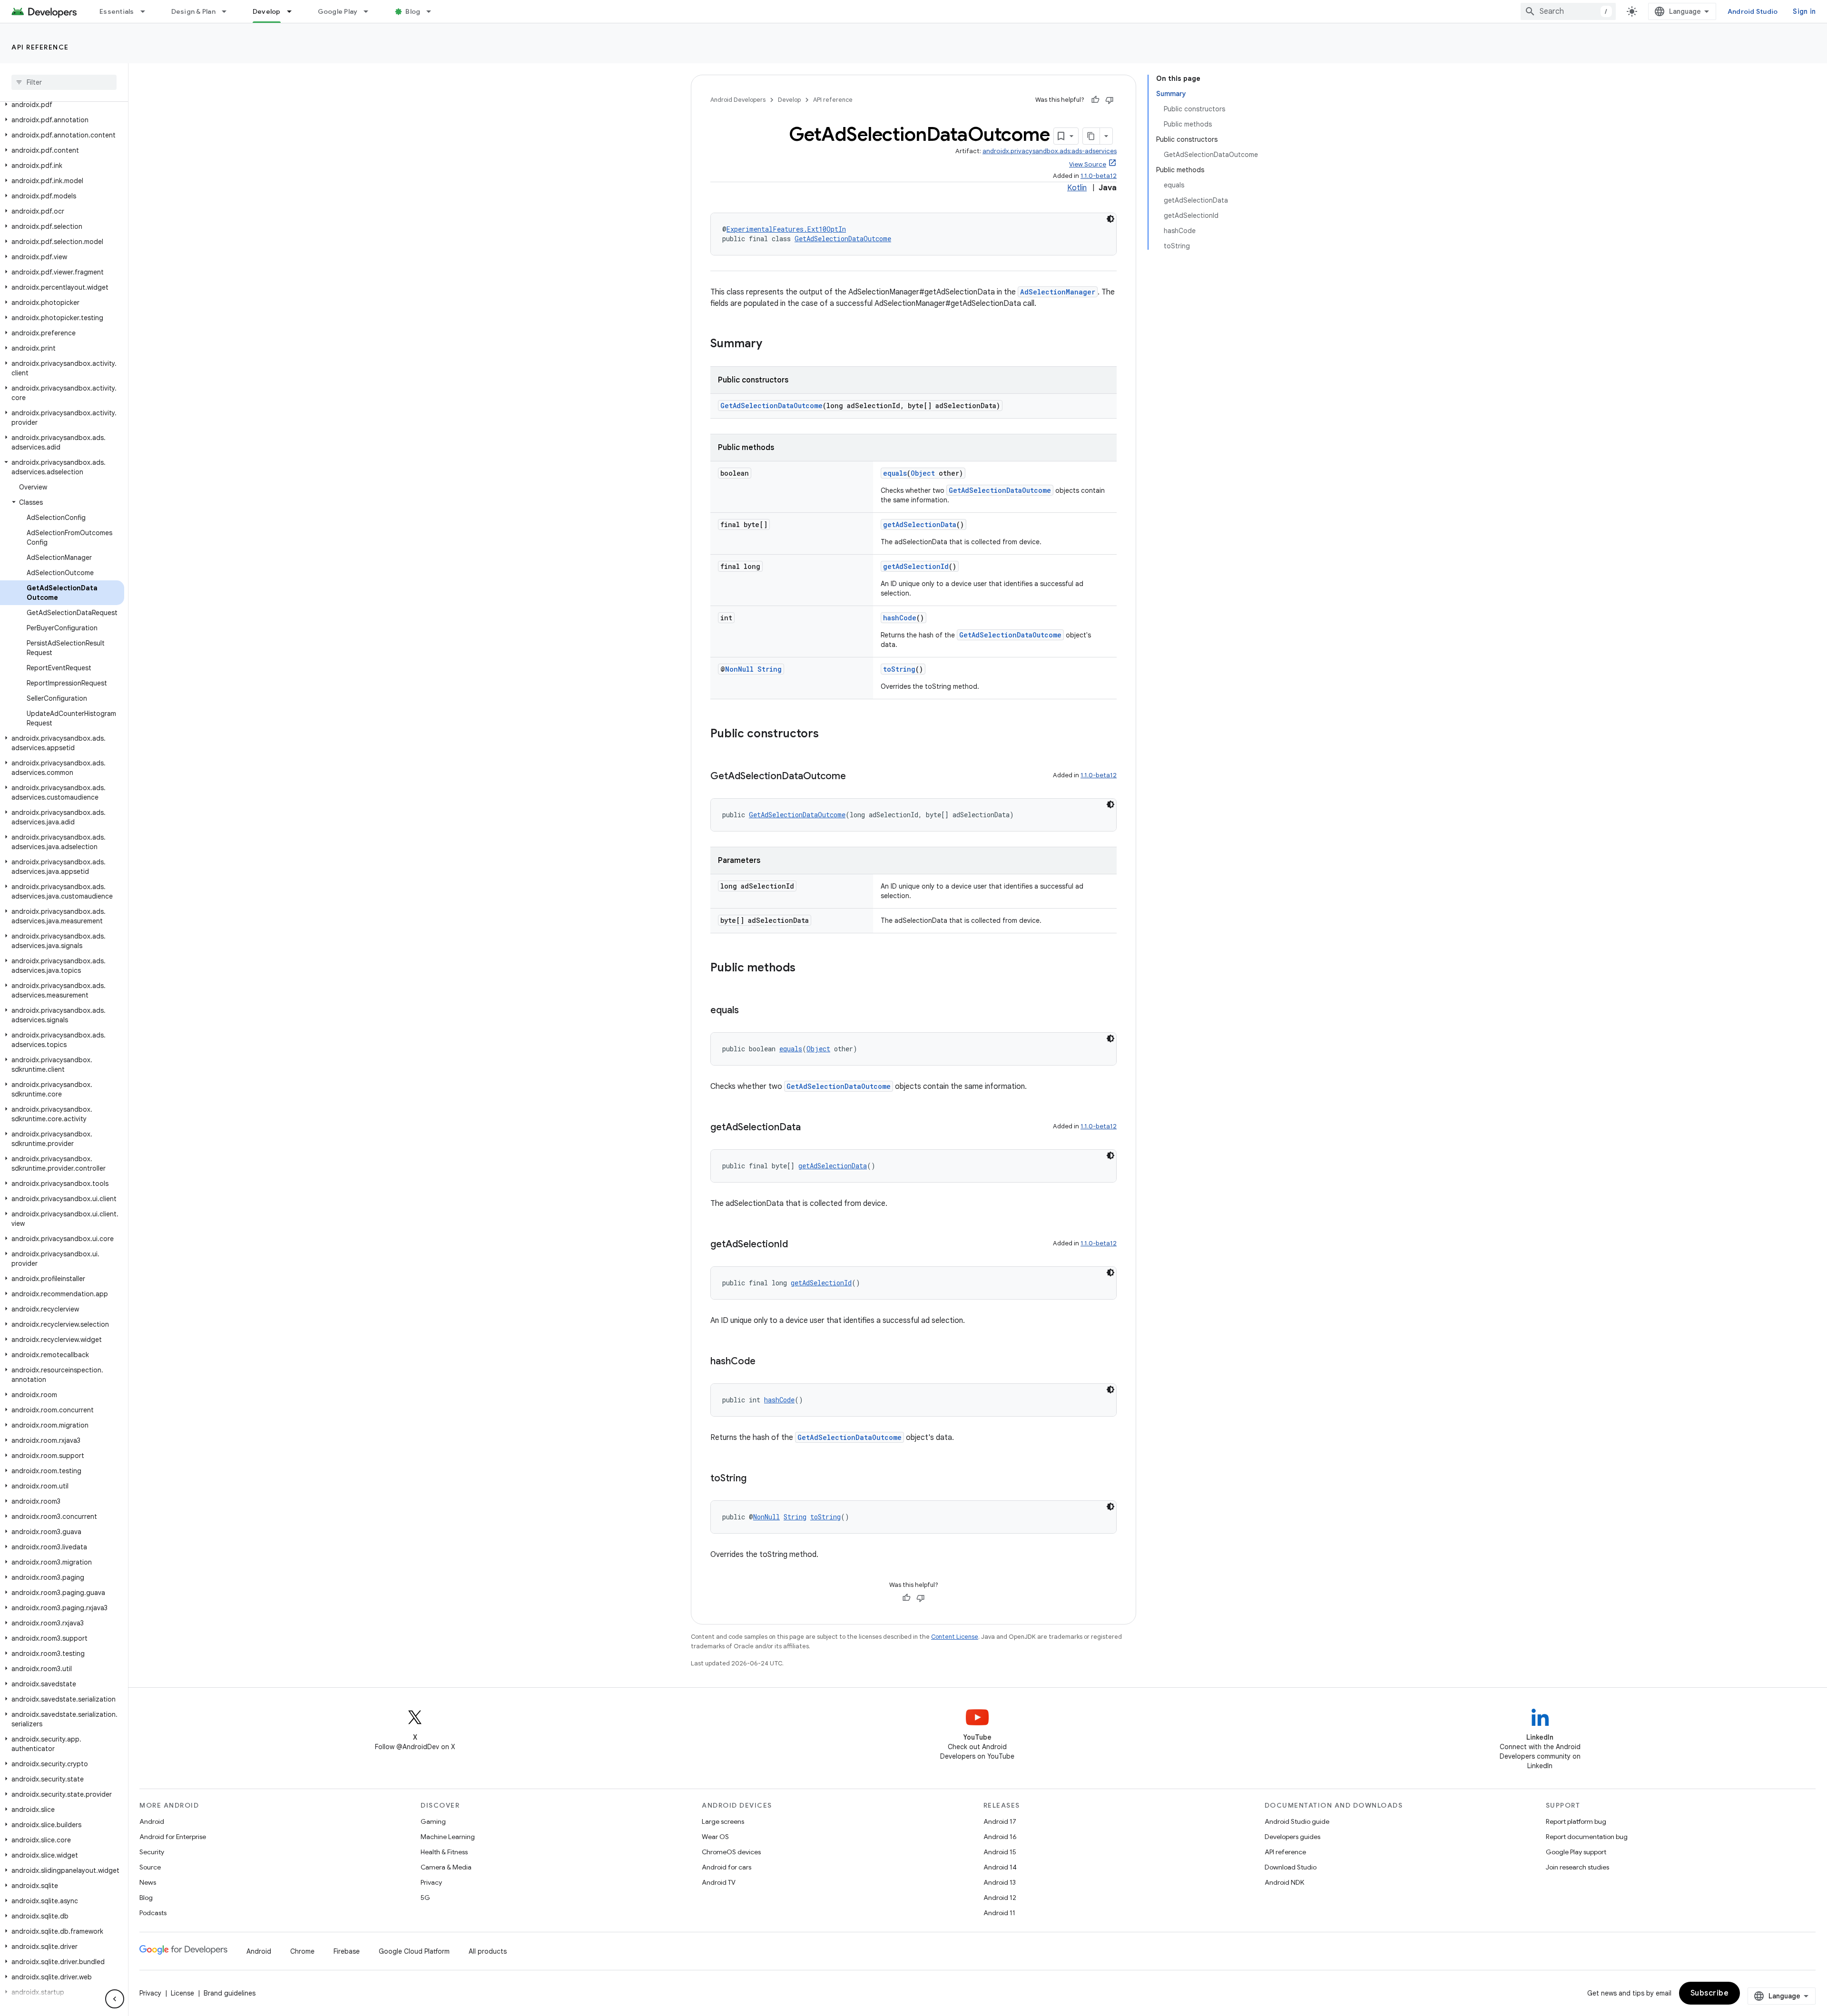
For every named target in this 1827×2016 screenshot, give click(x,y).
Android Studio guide (1297, 1821)
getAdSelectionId (916, 566)
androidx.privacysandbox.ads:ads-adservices (1050, 151)
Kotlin (1077, 188)
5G (425, 1898)
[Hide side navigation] (115, 1999)
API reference (40, 47)
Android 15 (1000, 1852)
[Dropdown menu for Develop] (294, 11)
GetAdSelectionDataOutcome (843, 239)
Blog (413, 11)
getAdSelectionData (920, 524)
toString (899, 669)
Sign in (1804, 11)
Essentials (117, 11)
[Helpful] (1095, 100)
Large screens (723, 1821)
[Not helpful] (1110, 100)
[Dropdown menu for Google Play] (370, 11)
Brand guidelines (230, 1993)
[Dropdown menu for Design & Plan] (228, 11)
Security (152, 1852)
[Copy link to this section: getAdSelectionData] (810, 1128)
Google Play (338, 11)
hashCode (900, 618)
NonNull (739, 669)
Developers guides (1292, 1837)
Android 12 (1000, 1898)
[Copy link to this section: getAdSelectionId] (797, 1245)
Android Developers (738, 100)
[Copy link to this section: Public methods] (805, 969)
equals (895, 473)
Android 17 (1000, 1821)
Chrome (302, 1951)
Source (150, 1867)
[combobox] (1568, 11)
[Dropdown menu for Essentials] (147, 11)
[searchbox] (64, 82)
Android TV (719, 1882)
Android (152, 1821)
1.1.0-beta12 (1099, 176)
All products (488, 1951)
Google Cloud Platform (414, 1951)
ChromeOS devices (731, 1852)
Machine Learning (448, 1837)
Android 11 (999, 1913)
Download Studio (1291, 1867)
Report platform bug (1576, 1821)
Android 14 (1000, 1867)
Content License (955, 1637)
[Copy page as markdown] (1091, 136)
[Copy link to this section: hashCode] (765, 1362)
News (148, 1882)
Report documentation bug (1587, 1837)
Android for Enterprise (173, 1837)
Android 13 (1000, 1882)
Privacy (431, 1882)
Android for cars (727, 1867)
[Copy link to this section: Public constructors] (828, 734)
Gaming (433, 1821)
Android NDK (1284, 1882)
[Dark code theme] (1110, 219)
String (770, 669)
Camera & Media (446, 1867)
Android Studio (1753, 11)
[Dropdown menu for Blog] (433, 11)
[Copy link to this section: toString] (756, 1479)
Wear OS (715, 1837)
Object (923, 473)
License (182, 1993)
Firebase (347, 1951)
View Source (1088, 164)
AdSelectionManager (1058, 292)
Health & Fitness (444, 1852)
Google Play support (1576, 1852)
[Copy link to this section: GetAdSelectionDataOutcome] (855, 777)
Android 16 (1000, 1837)
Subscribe (1710, 1993)
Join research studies (1577, 1867)
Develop (267, 11)
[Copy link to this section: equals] (748, 1011)
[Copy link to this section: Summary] (772, 344)
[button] (62, 105)
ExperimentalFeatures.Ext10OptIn (786, 229)
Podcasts (153, 1913)
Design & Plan (193, 11)
